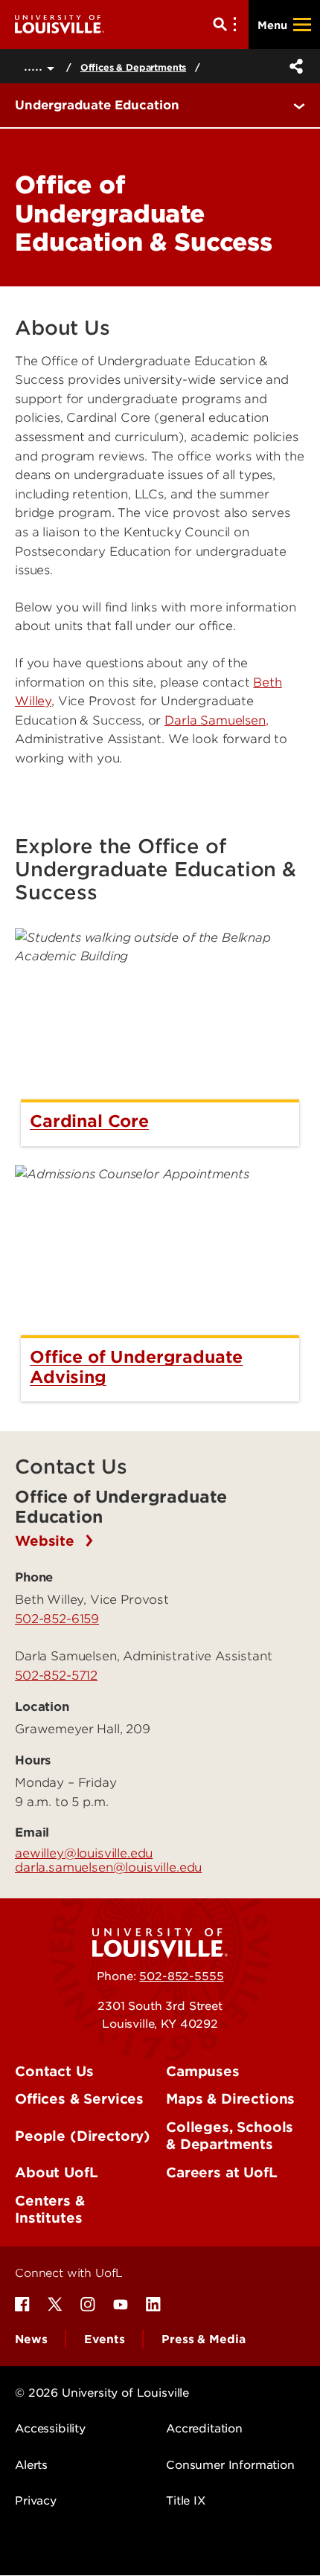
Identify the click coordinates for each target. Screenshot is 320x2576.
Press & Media (203, 2339)
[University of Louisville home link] (60, 24)
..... (35, 66)
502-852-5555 (181, 1976)
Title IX (186, 2501)
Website (47, 1541)
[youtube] (121, 2304)
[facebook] (22, 2304)
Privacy (36, 2501)
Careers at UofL (222, 2172)
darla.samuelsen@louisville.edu (108, 1867)
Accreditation (204, 2429)
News (31, 2339)
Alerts (31, 2465)
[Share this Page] (293, 66)
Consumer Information (230, 2465)
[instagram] (88, 2304)
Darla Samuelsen (215, 720)
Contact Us (54, 2071)
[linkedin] (153, 2304)
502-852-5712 (56, 1675)
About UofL (56, 2172)
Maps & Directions (230, 2099)
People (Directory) (83, 2136)
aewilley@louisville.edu (84, 1853)
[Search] (228, 25)
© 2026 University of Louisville (102, 2393)
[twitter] (55, 2304)
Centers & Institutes (50, 2210)
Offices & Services (79, 2099)
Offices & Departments (134, 67)
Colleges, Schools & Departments (230, 2136)
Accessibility (50, 2429)
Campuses (203, 2071)
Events (104, 2339)
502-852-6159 (57, 1619)
